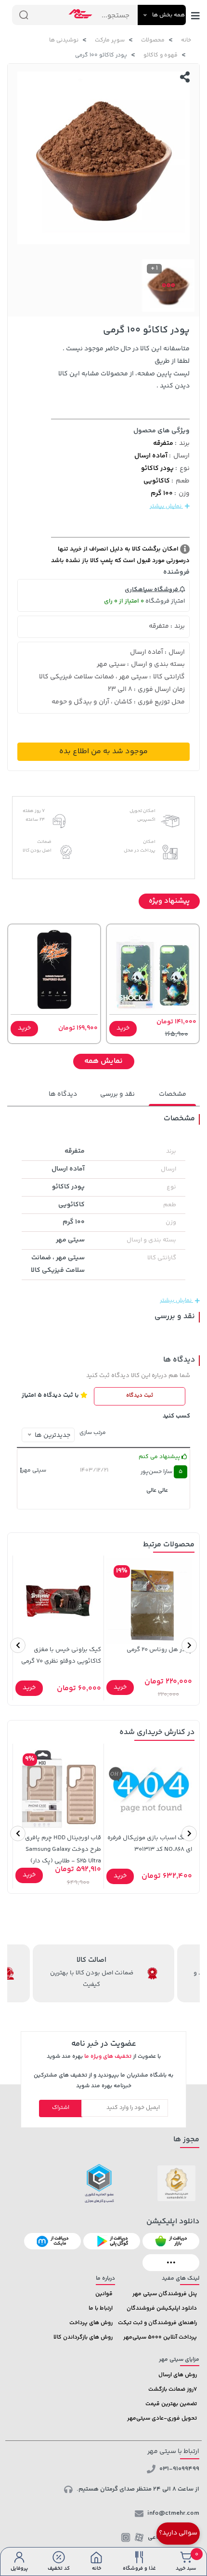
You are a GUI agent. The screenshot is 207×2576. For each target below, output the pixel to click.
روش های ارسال (178, 2375)
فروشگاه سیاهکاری (152, 590)
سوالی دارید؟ (178, 2533)
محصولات (153, 40)
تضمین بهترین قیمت (171, 2404)
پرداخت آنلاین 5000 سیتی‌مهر (160, 2337)
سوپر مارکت (110, 40)
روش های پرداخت (91, 2323)
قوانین (104, 2294)
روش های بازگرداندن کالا (83, 2337)
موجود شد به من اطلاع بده (103, 751)
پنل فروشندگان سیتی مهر (165, 2294)
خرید (123, 1028)
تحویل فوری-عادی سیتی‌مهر (162, 2418)
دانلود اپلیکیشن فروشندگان (162, 2308)
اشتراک (61, 2108)
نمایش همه (103, 1061)
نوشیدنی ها (64, 40)
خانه (186, 40)
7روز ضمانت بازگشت (173, 2390)
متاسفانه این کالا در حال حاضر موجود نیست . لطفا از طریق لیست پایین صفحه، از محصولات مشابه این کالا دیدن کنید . (124, 368)
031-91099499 (179, 2469)
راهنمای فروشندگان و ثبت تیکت (157, 2323)
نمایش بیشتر (166, 506)
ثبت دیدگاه (140, 1396)
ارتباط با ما (101, 2308)
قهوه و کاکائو (161, 55)
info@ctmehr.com (173, 2513)
